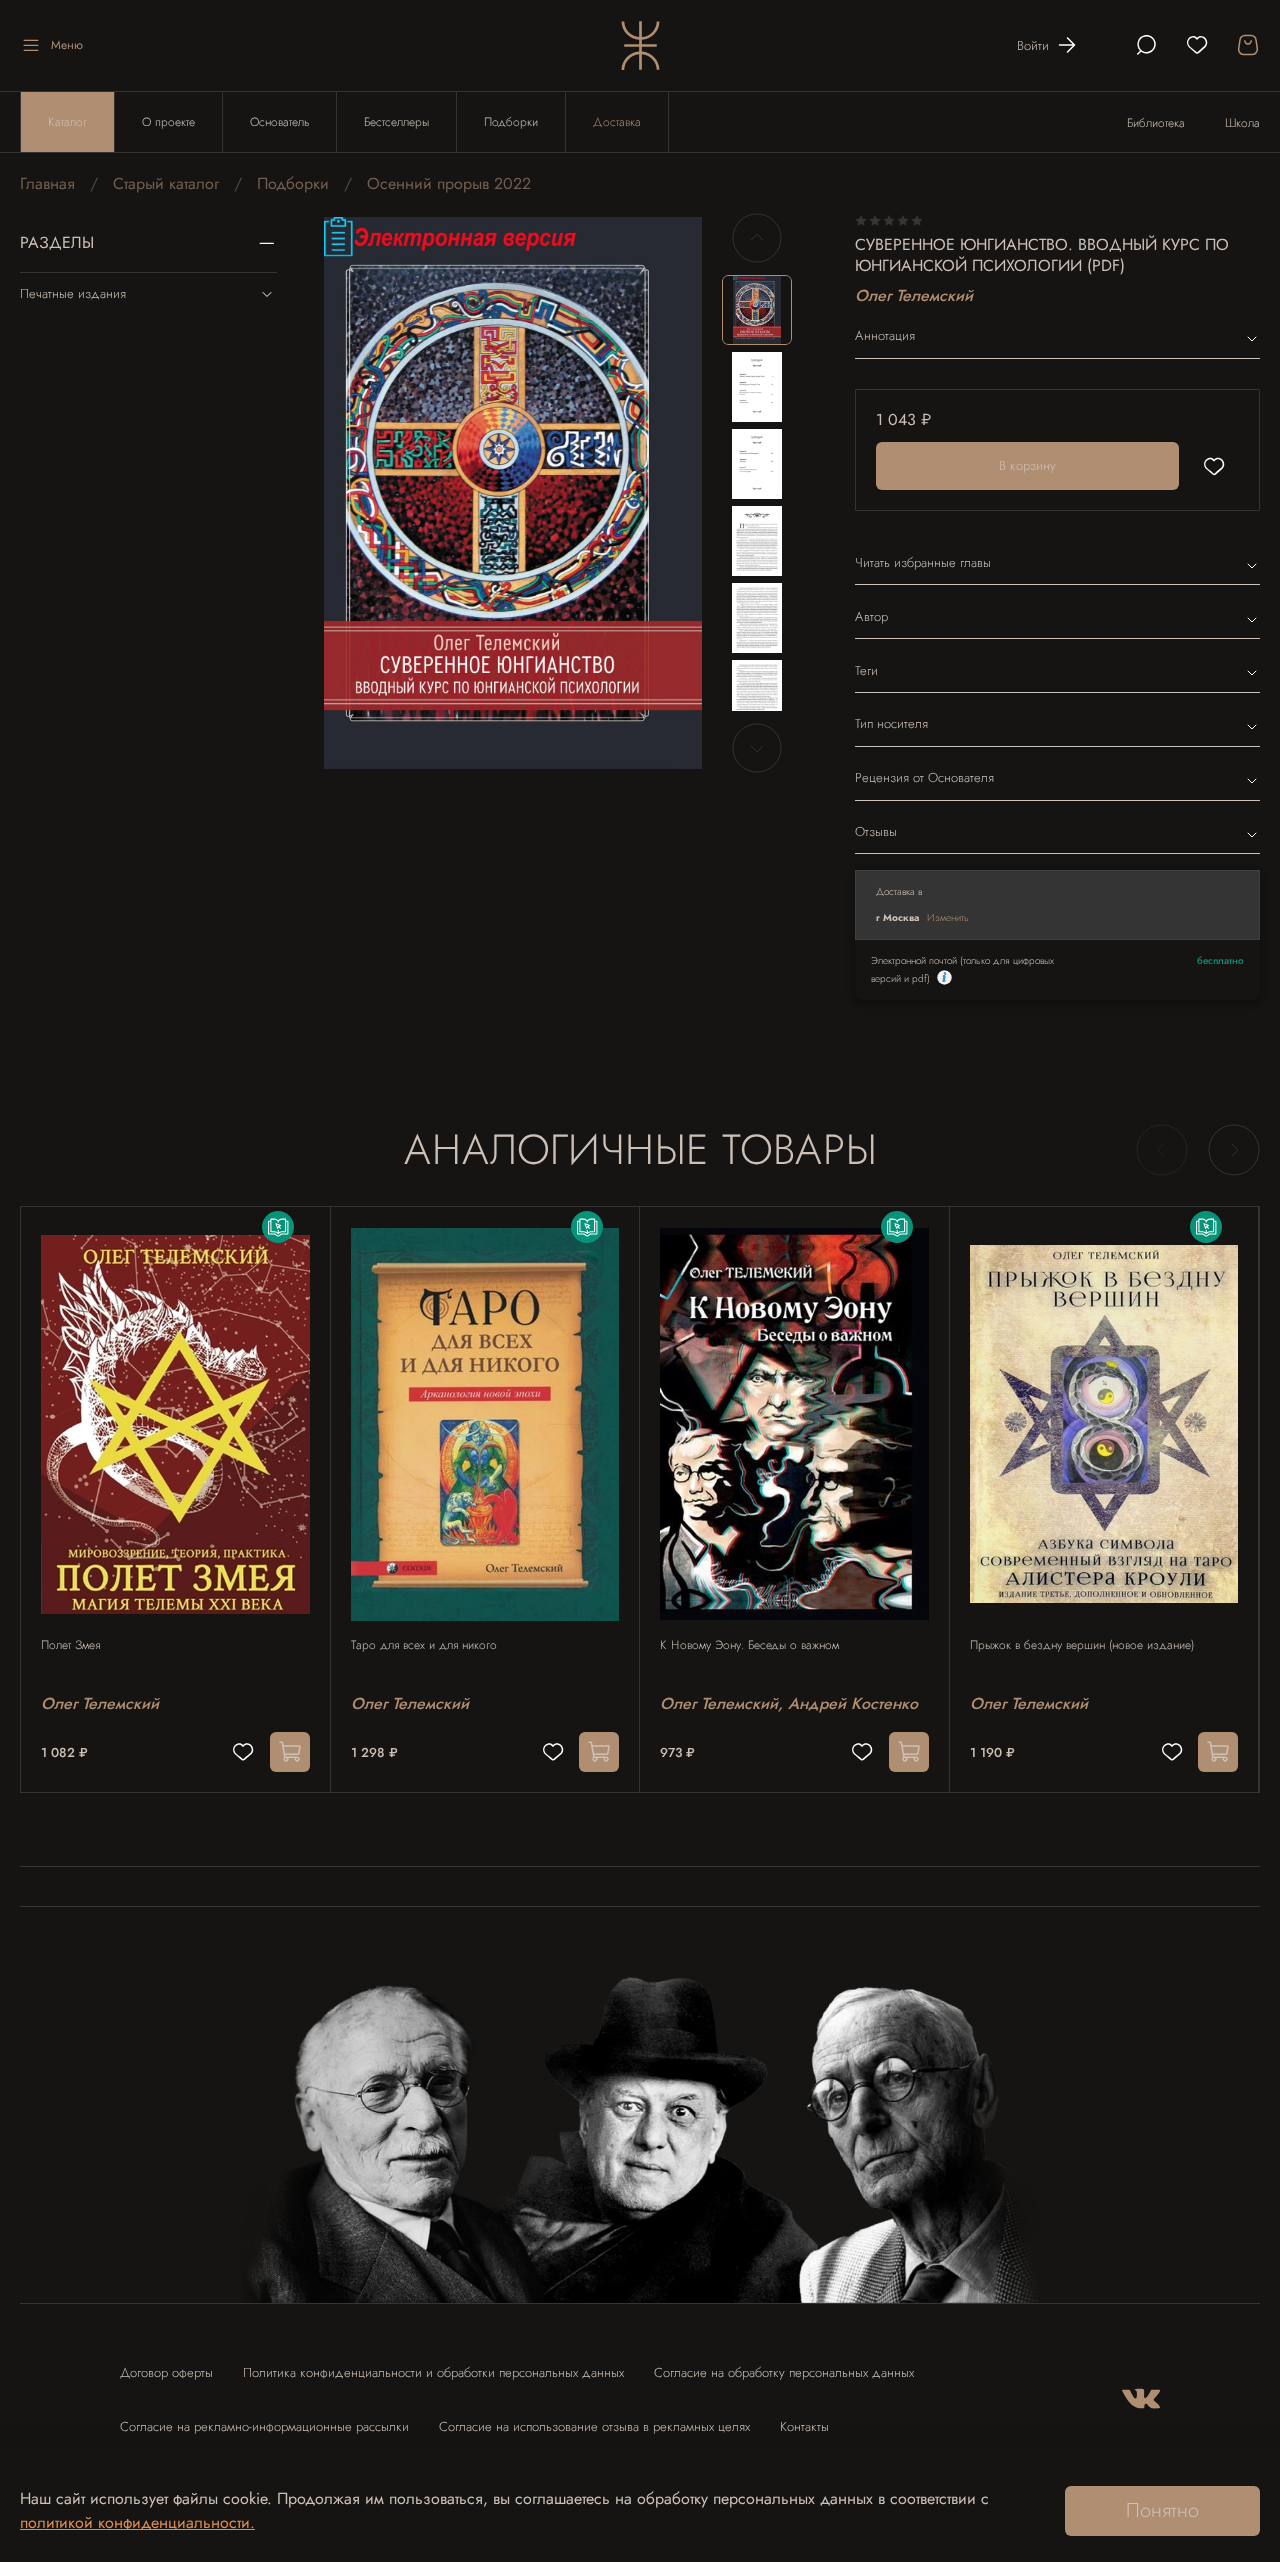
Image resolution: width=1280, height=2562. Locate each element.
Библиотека (1156, 123)
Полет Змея (70, 1645)
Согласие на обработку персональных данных (784, 2372)
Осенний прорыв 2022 (449, 183)
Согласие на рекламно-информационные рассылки (264, 2426)
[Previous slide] (356, 493)
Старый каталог (166, 183)
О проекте (168, 122)
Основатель (279, 122)
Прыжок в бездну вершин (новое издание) (1082, 1645)
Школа (1242, 123)
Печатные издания (73, 293)
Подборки (511, 122)
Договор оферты (166, 2372)
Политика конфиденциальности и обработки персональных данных (433, 2372)
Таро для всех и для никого (424, 1645)
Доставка (617, 122)
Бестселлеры (396, 122)
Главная (47, 183)
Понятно (1162, 2510)
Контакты (804, 2426)
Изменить (948, 917)
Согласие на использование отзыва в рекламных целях (594, 2426)
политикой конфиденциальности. (137, 2522)
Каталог (67, 122)
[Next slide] (670, 493)
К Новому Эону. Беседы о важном (749, 1645)
